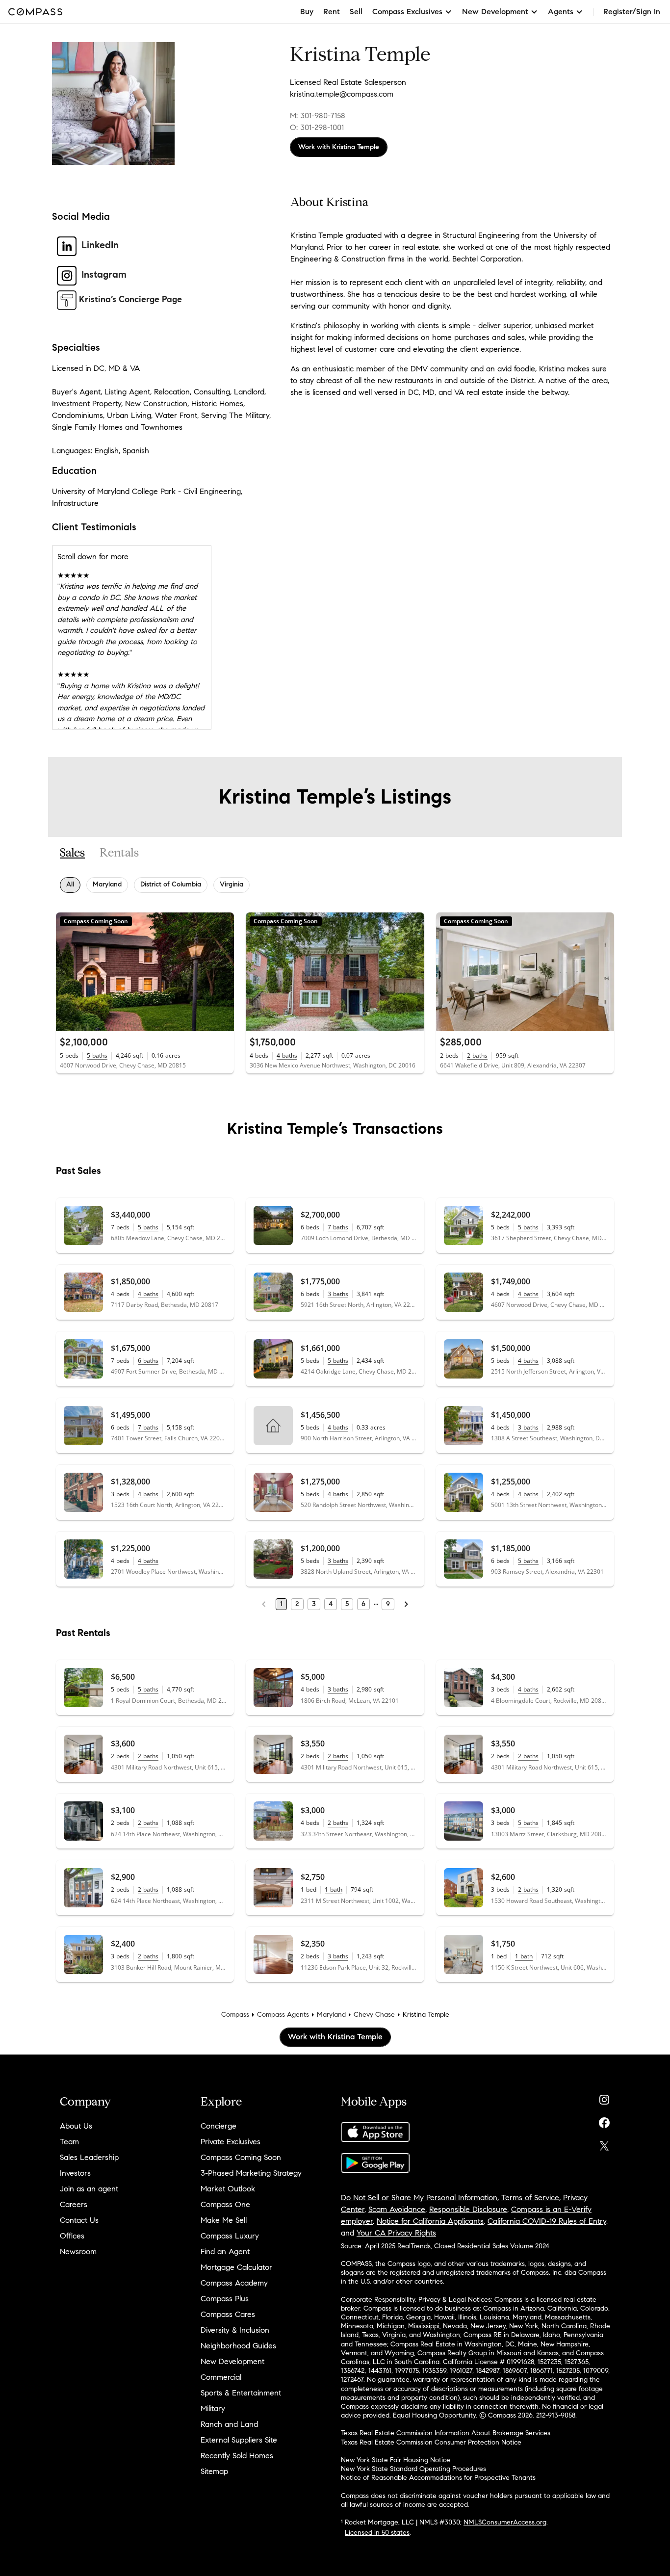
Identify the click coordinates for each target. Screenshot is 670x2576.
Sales (72, 853)
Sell (356, 12)
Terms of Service (530, 2198)
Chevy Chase (374, 2015)
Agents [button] (561, 12)
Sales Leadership (89, 2157)
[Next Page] (406, 1604)
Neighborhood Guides (238, 2346)
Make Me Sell (224, 2220)
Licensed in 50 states (377, 2533)
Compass (235, 2015)
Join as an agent (89, 2189)
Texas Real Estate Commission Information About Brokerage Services (446, 2433)
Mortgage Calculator (236, 2267)
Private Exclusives (231, 2142)
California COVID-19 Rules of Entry (547, 2221)
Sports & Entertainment (241, 2393)
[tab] (72, 853)
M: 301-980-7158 (318, 116)
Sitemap (214, 2471)
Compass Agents (283, 2015)
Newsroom (78, 2251)
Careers (74, 2204)
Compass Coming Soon (241, 2157)
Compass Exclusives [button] (407, 12)
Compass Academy (234, 2283)
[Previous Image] (68, 972)
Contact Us (79, 2220)
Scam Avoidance (397, 2209)
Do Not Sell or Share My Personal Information (419, 2198)
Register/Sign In (632, 12)
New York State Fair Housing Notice (396, 2460)
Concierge (219, 2126)
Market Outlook (228, 2189)
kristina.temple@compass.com (342, 94)
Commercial (221, 2377)
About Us (76, 2126)
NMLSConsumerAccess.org (505, 2522)
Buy (307, 12)
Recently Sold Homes (237, 2456)
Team (69, 2142)
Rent (332, 12)
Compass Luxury (230, 2236)
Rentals (119, 853)
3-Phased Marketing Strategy (251, 2173)
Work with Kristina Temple (339, 147)
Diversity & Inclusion (235, 2330)
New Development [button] (495, 12)
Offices (72, 2236)
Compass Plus (225, 2299)
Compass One (225, 2204)
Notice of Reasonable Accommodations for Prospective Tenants (438, 2478)
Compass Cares (228, 2314)
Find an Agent (225, 2251)
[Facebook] (604, 2121)
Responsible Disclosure (468, 2209)
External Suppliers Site (239, 2440)
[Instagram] (604, 2097)
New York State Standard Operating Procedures (413, 2469)
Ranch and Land (229, 2424)
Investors (75, 2173)
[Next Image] (223, 972)
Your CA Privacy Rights (396, 2233)
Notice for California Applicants (430, 2221)
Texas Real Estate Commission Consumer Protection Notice (431, 2442)
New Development (232, 2361)
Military (213, 2408)
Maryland (331, 2015)
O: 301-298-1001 (317, 127)
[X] (604, 2144)
